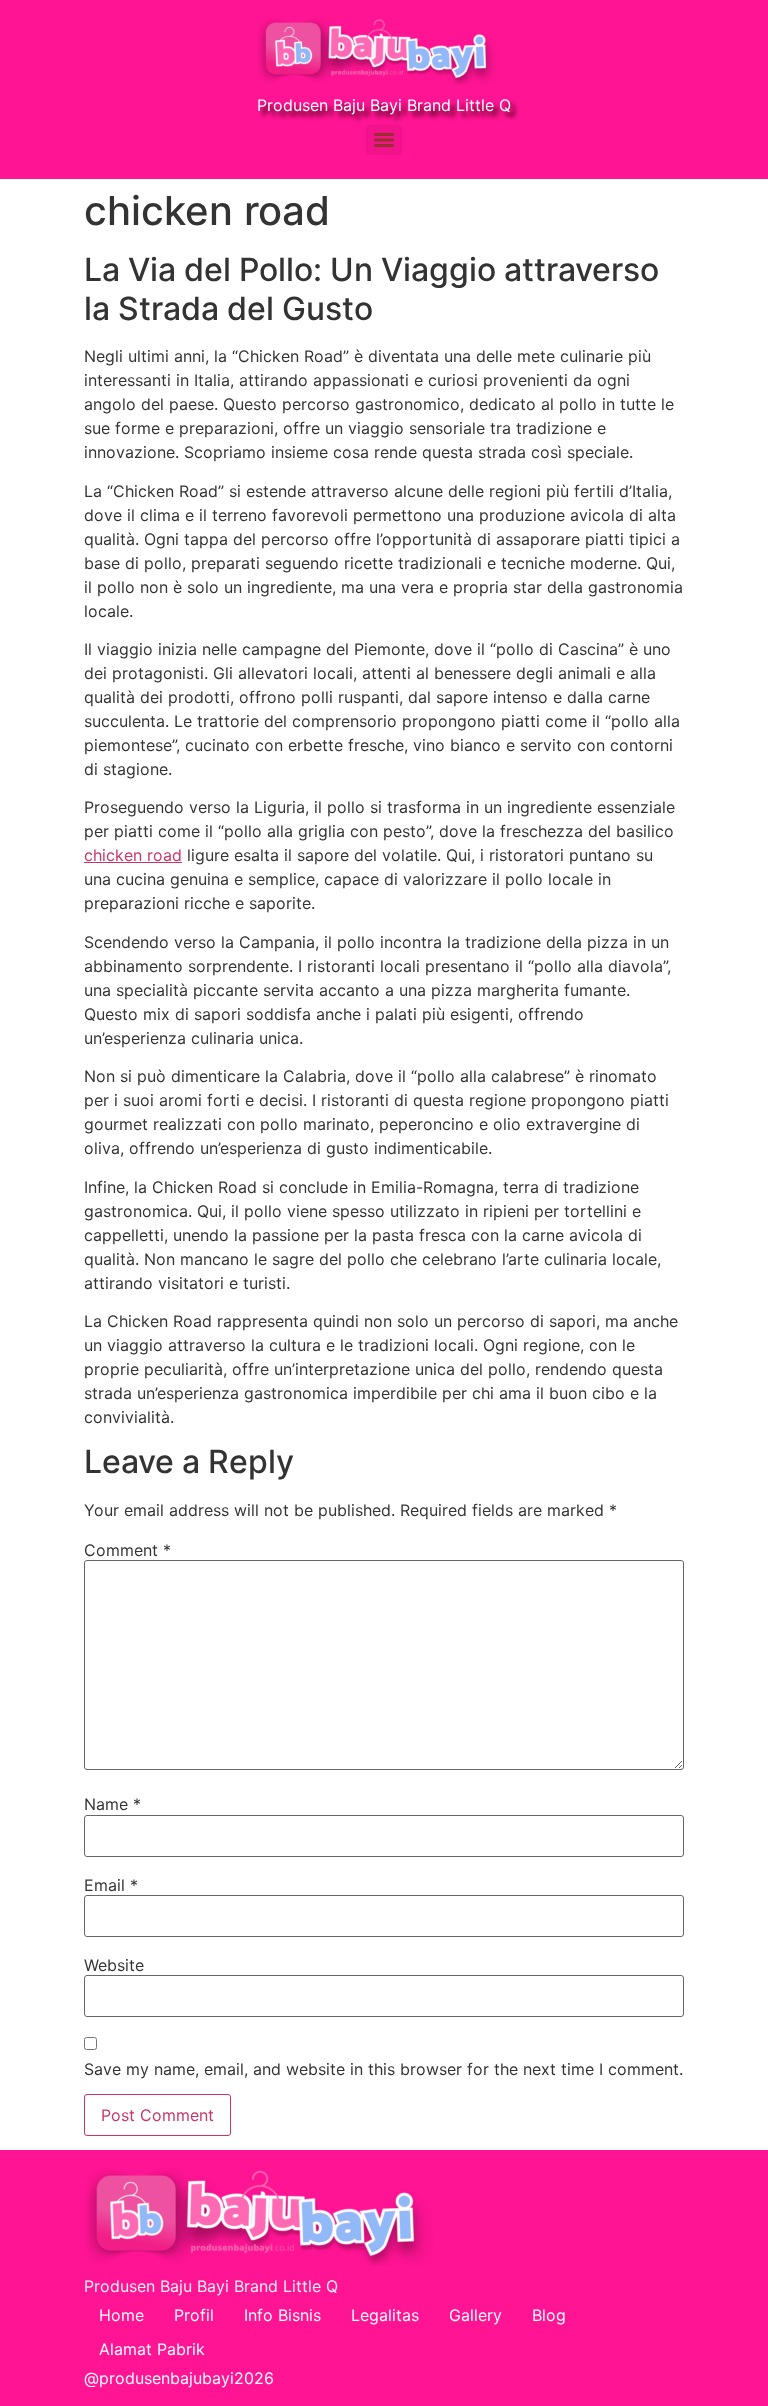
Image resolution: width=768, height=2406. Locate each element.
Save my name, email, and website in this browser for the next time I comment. (383, 2069)
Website (114, 1965)
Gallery (475, 2315)
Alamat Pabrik (152, 2349)
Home (121, 2315)
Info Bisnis (282, 2315)
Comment (127, 1550)
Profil (194, 2315)
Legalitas (385, 2315)
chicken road (133, 855)
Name (112, 1804)
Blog (549, 2315)
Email (111, 1885)
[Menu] (384, 140)
